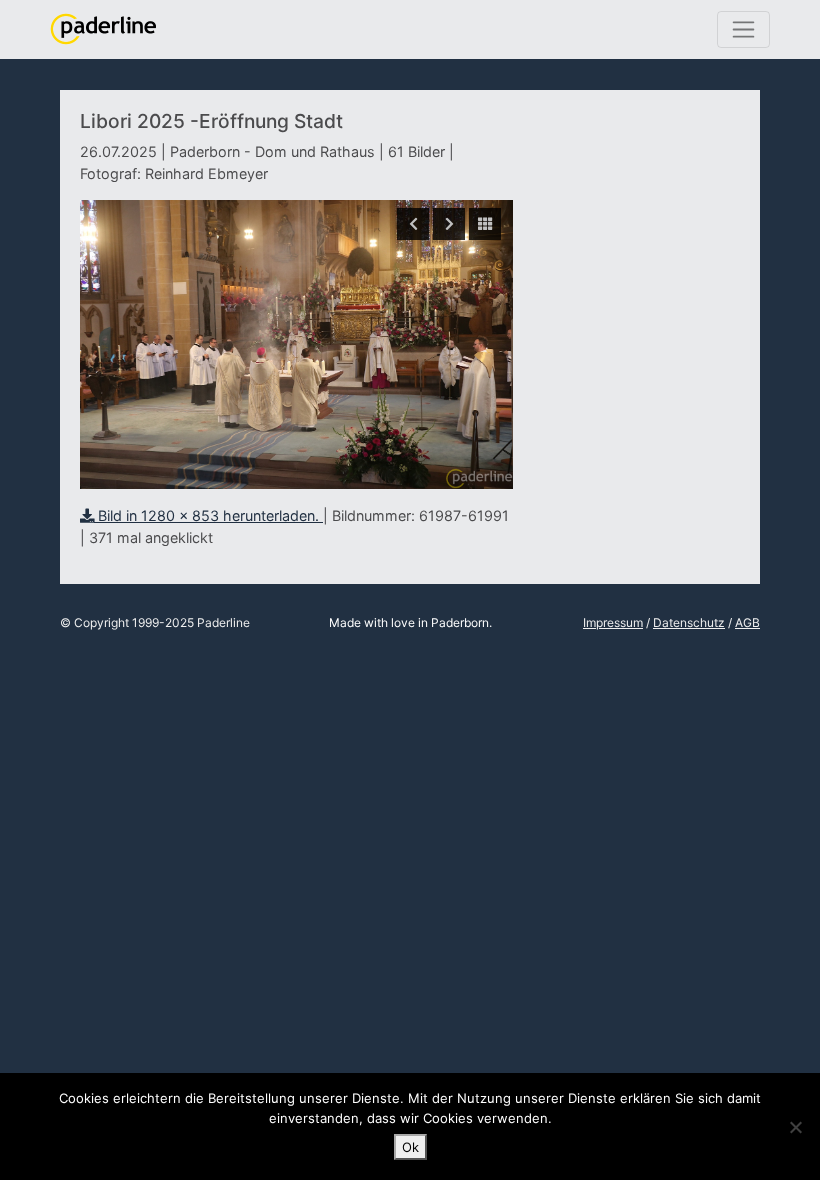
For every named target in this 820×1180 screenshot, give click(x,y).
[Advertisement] (636, 253)
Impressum (613, 622)
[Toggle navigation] (743, 29)
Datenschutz (689, 622)
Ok (410, 1147)
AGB (747, 622)
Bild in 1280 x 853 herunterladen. (208, 515)
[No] (795, 1127)
